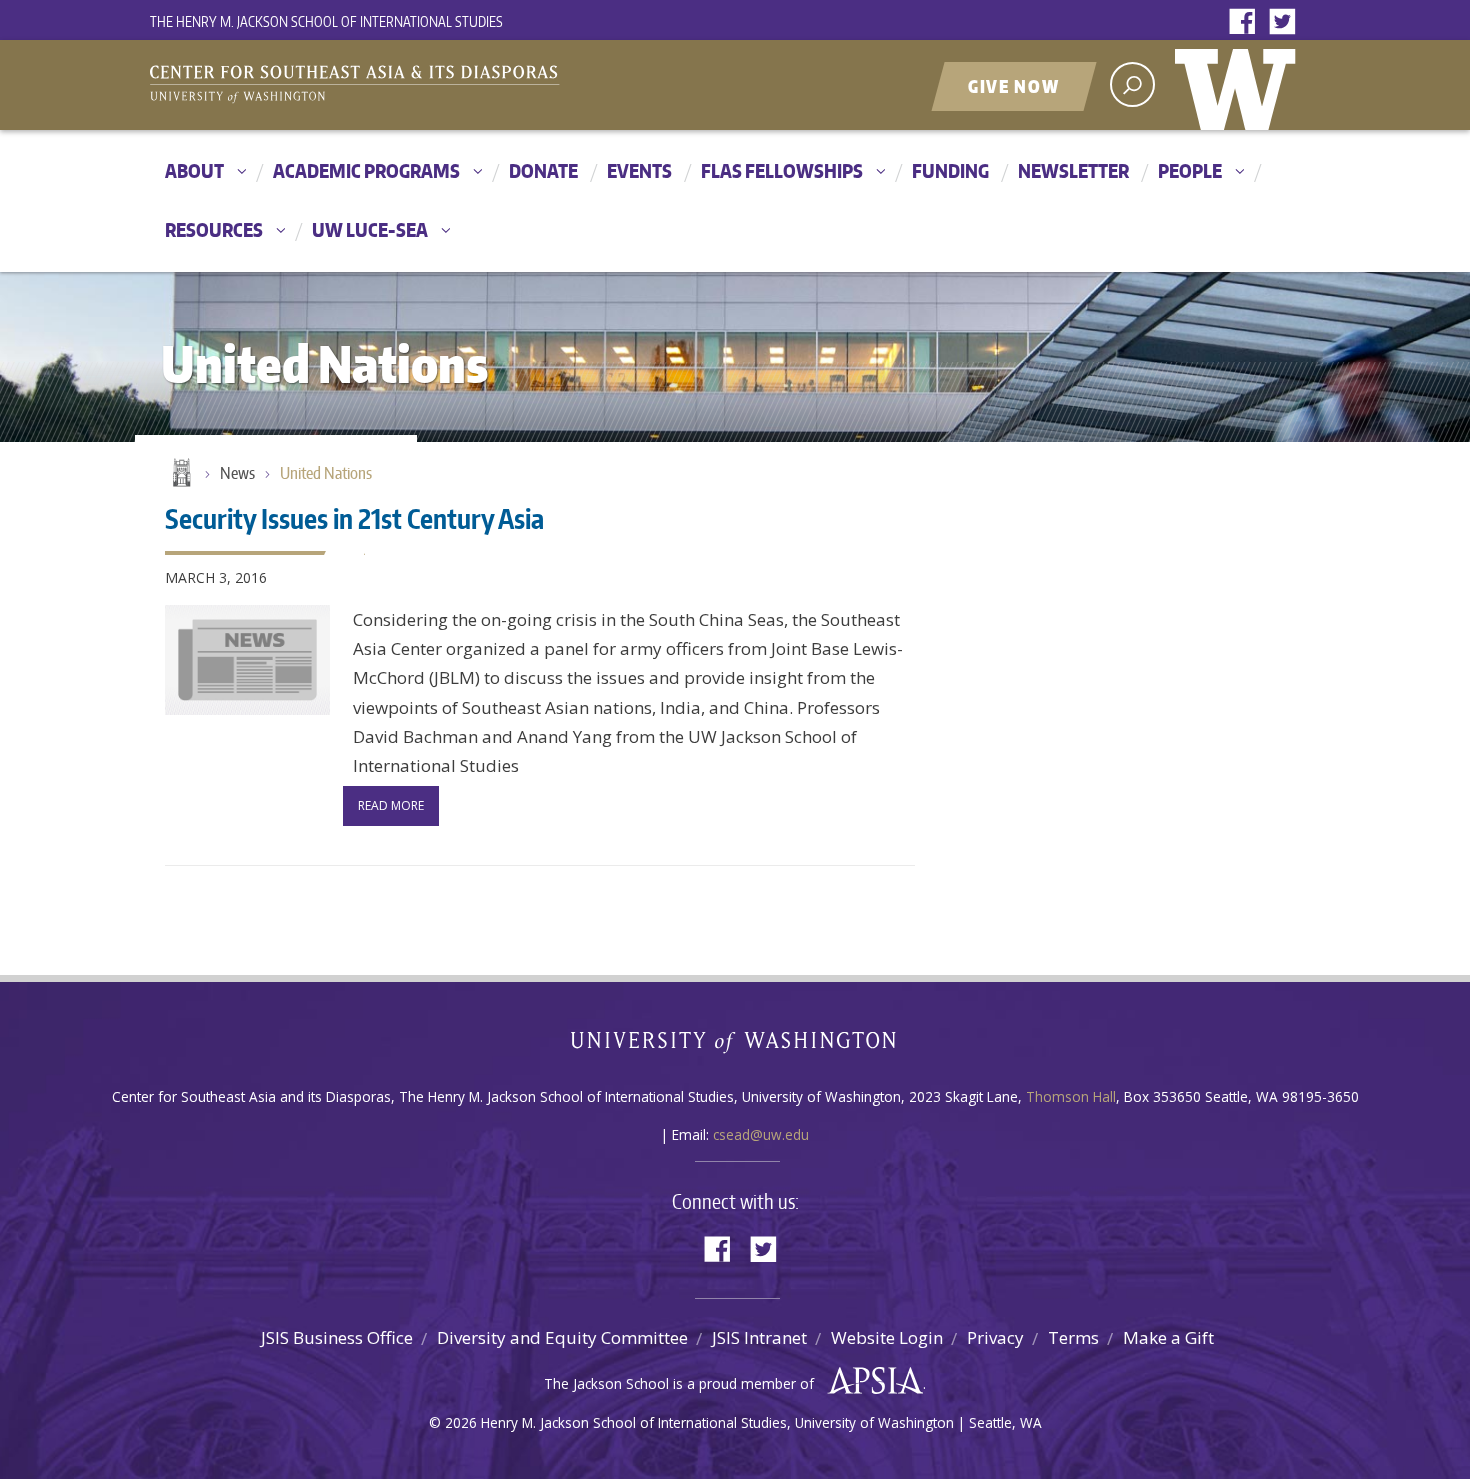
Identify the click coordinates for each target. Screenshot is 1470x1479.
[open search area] (1132, 84)
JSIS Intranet (759, 1337)
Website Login (887, 1337)
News (237, 473)
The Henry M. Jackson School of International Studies (326, 21)
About (194, 170)
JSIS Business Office (337, 1337)
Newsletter (1073, 170)
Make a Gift (1168, 1337)
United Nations (326, 473)
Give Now (1014, 86)
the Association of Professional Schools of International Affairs (870, 1381)
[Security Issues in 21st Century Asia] (247, 660)
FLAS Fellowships (782, 170)
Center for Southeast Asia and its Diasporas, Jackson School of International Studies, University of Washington (375, 87)
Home (180, 474)
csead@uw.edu (761, 1134)
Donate (543, 170)
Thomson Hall (1071, 1096)
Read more (391, 805)
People (1190, 170)
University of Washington (1240, 85)
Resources (214, 229)
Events (639, 170)
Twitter (1287, 22)
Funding (950, 170)
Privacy (995, 1337)
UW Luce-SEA (370, 229)
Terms (1073, 1337)
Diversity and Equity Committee (562, 1337)
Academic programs (366, 170)
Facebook (1247, 22)
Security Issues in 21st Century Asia (354, 518)
